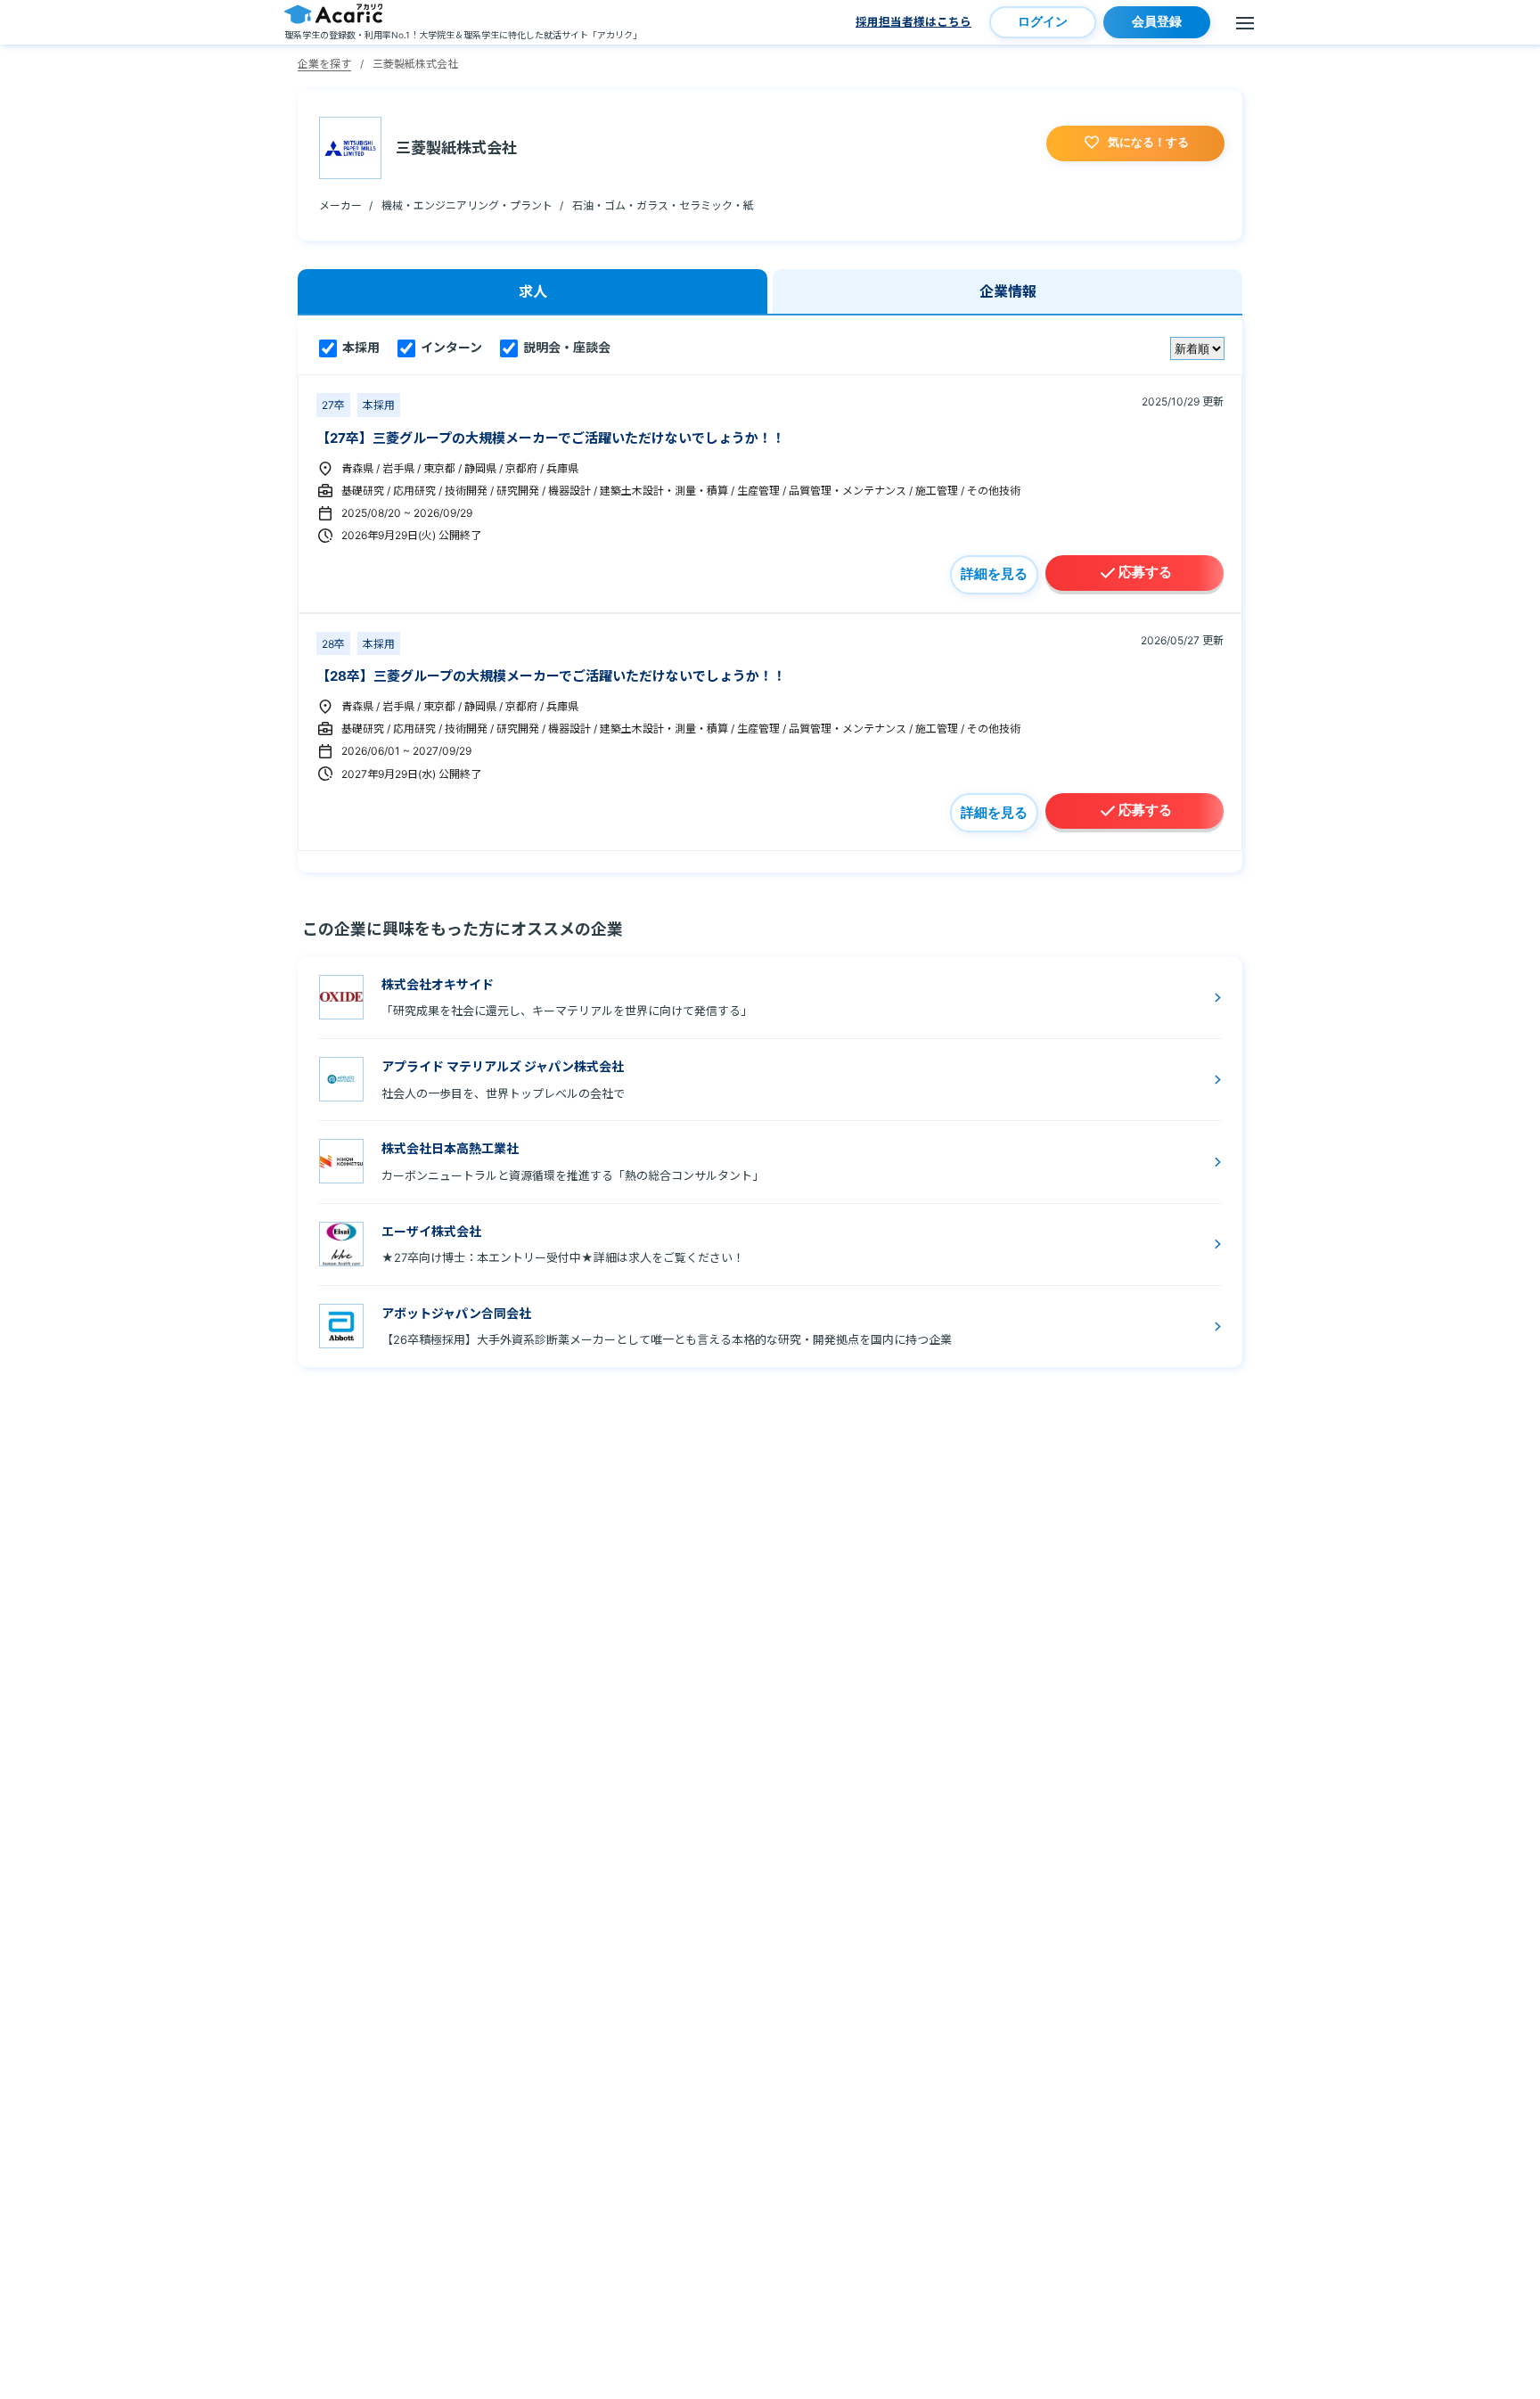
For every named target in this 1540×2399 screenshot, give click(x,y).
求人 (533, 291)
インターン (450, 347)
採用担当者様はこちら (913, 22)
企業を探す (324, 64)
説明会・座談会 (565, 347)
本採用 (360, 347)
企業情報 (1008, 291)
